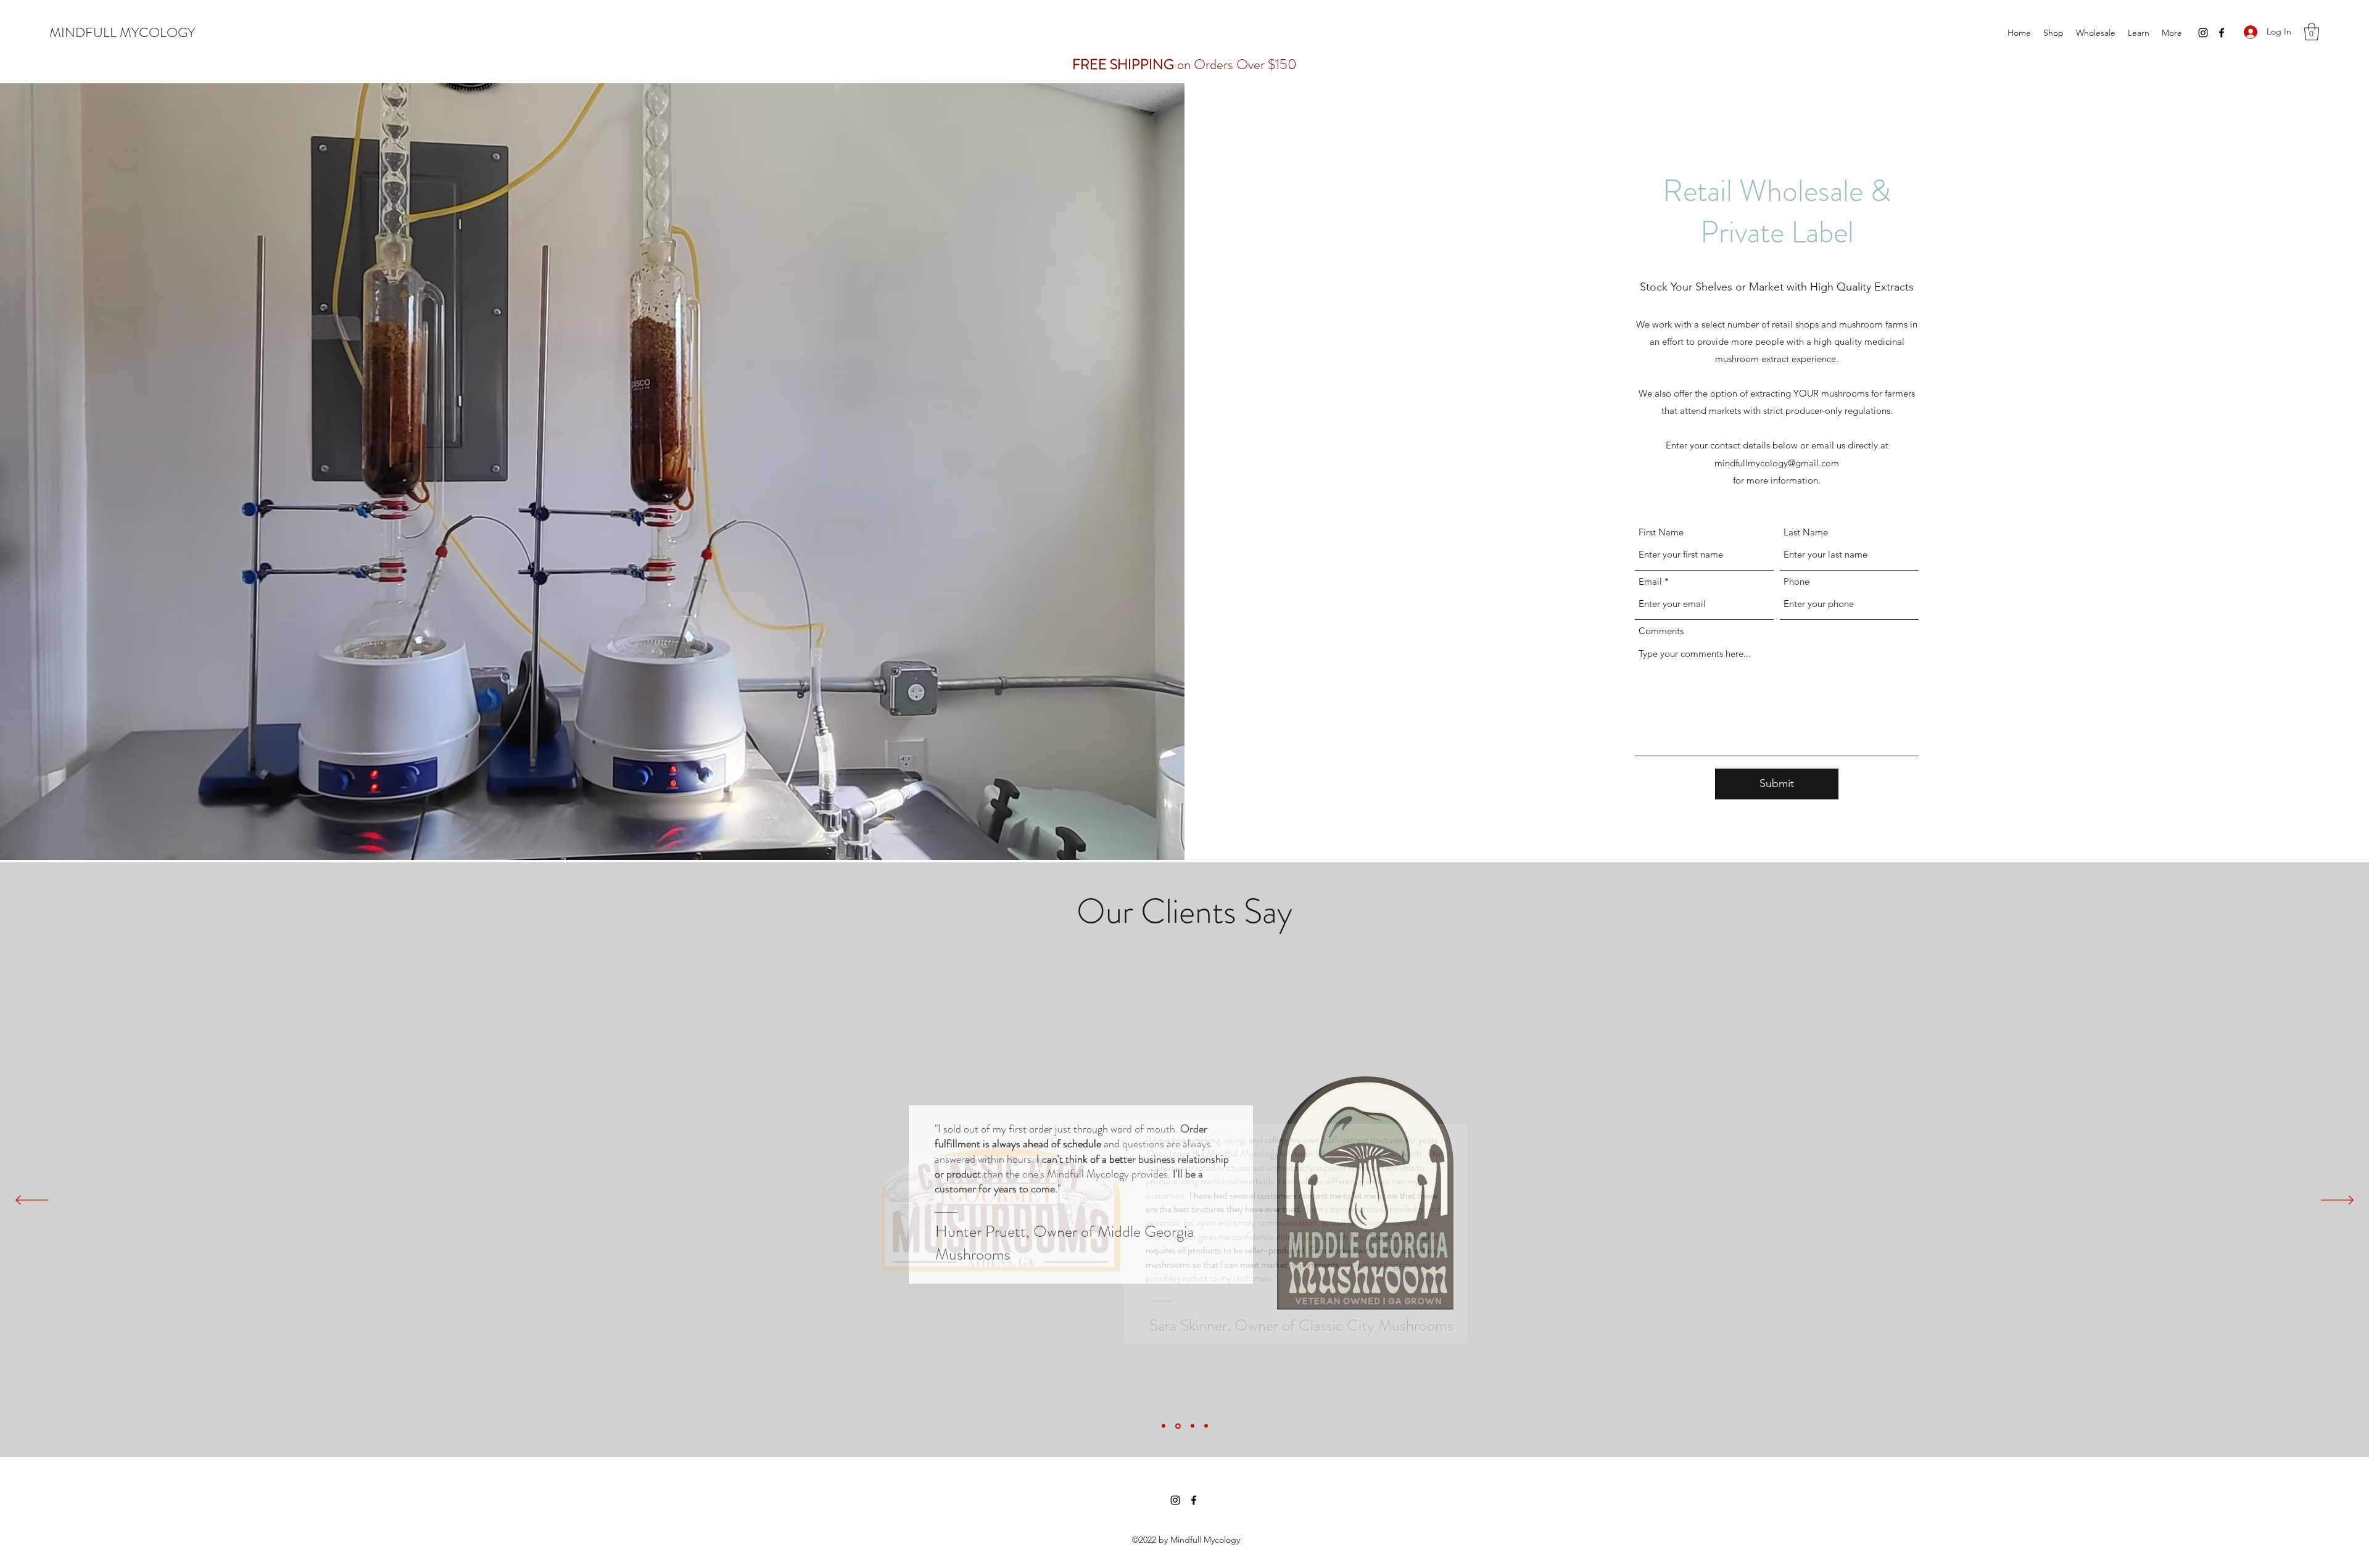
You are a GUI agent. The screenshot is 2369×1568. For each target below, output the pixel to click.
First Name (1661, 532)
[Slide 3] (1193, 1426)
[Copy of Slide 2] (1206, 1426)
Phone (1796, 581)
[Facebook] (2222, 33)
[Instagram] (2203, 33)
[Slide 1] (1164, 1426)
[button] (2312, 32)
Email (1650, 581)
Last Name (1806, 532)
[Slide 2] (1178, 1426)
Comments (1661, 631)
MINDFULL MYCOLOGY (122, 32)
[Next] (2337, 1201)
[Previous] (32, 1201)
